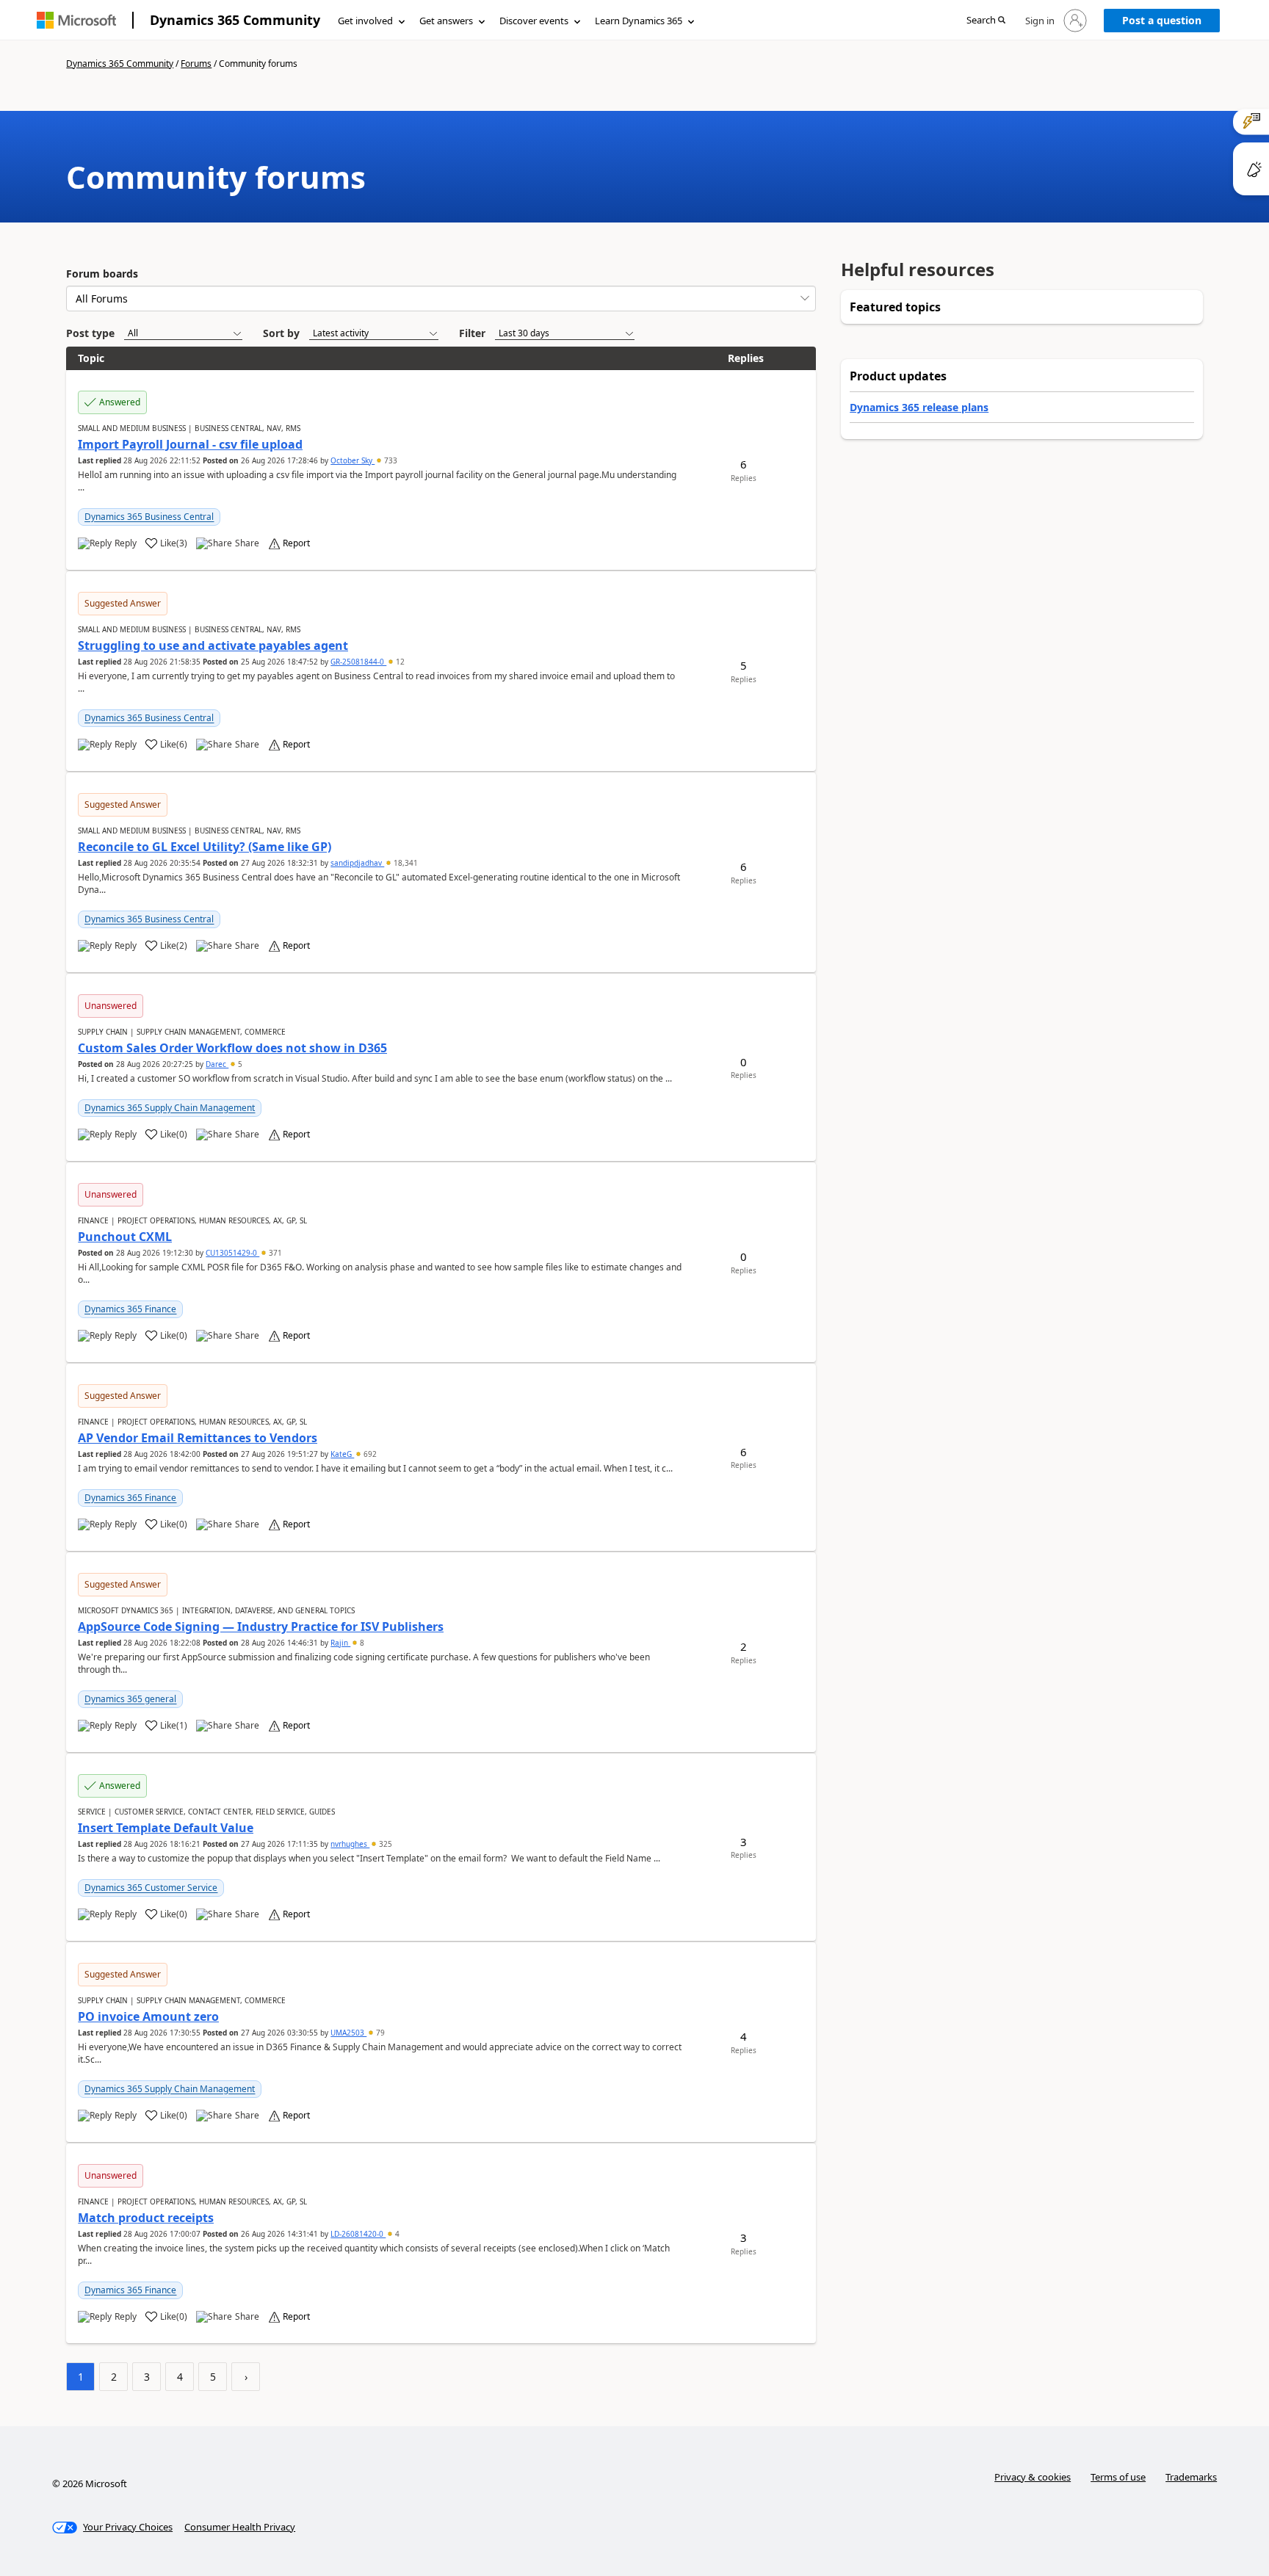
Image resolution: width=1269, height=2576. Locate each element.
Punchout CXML (125, 1237)
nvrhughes (350, 1844)
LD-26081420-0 (358, 2234)
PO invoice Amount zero (148, 2016)
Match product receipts (146, 2218)
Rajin (340, 1643)
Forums (196, 64)
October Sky (352, 460)
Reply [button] (126, 543)
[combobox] (441, 299)
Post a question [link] (1162, 20)
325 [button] (384, 1844)
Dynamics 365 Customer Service (151, 1888)
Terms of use (1118, 2477)
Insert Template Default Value (166, 1828)
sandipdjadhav (357, 863)
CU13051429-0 (232, 1253)
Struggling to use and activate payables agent (213, 645)
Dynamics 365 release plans (919, 407)
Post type (90, 333)
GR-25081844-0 (358, 662)
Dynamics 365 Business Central (149, 517)
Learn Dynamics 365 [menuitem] (639, 21)
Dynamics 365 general (130, 1699)
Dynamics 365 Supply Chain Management (170, 1108)
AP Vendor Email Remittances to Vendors (198, 1438)
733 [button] (390, 460)
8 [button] (361, 1643)
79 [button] (379, 2033)
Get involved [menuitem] (365, 21)
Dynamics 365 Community (235, 20)
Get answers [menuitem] (446, 21)
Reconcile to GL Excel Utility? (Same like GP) (205, 847)
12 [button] (399, 662)
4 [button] (396, 2234)
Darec (217, 1064)
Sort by (281, 333)
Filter (472, 333)
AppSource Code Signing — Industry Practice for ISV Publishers (261, 1627)
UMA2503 (348, 2033)
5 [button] (239, 1064)
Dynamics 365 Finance (130, 1309)
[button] (986, 21)
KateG (342, 1454)
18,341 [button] (405, 863)
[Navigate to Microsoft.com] (76, 20)
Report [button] (296, 543)
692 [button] (369, 1454)
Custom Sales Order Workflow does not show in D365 (232, 1048)
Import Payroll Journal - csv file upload (190, 444)
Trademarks (1191, 2477)
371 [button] (274, 1253)
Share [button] (247, 543)
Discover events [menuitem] (534, 21)
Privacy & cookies (1033, 2477)
